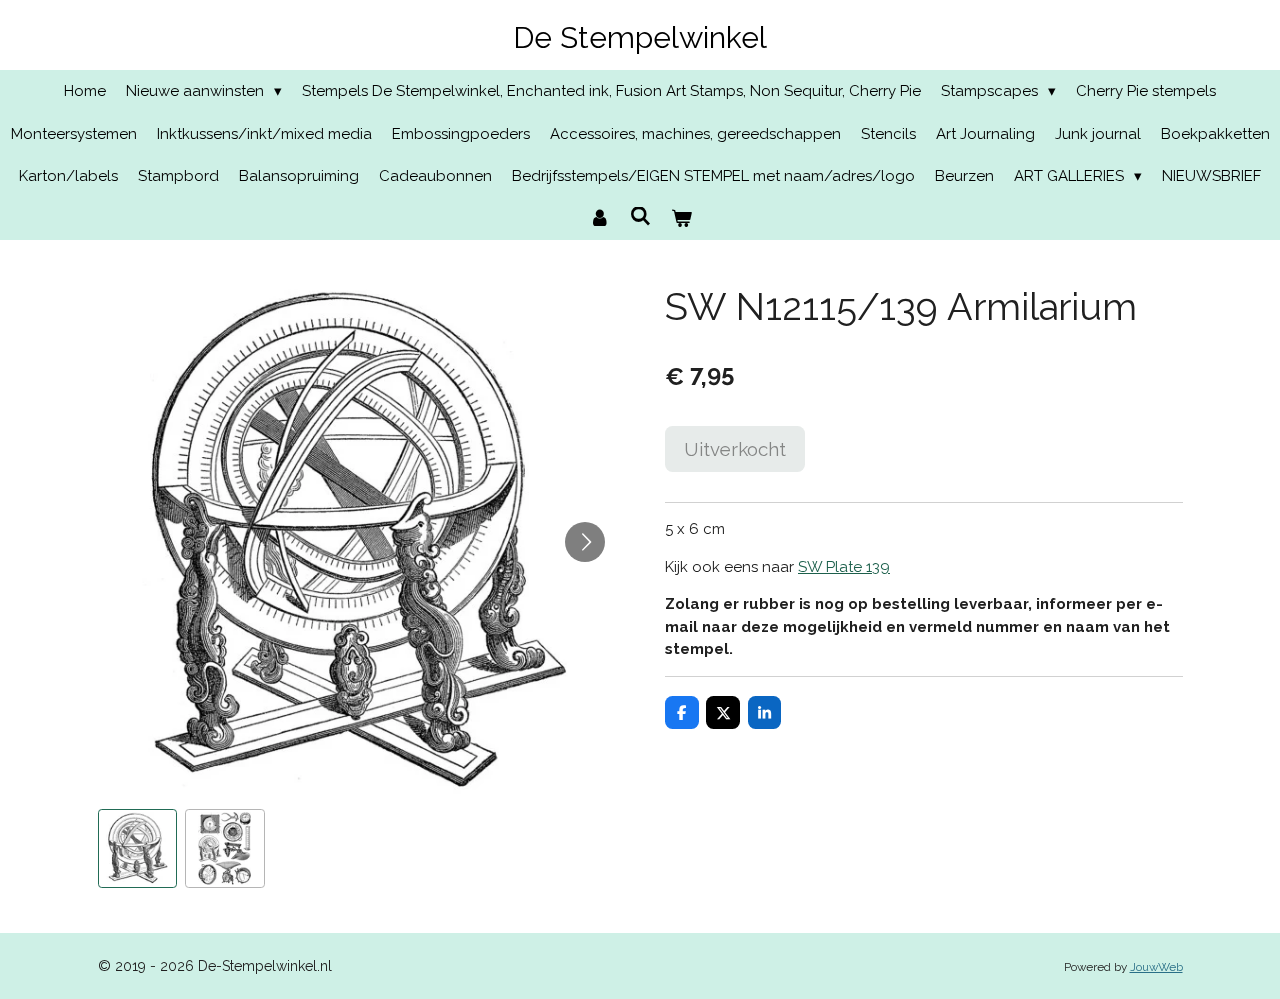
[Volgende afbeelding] (585, 542)
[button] (138, 849)
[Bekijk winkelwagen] (681, 219)
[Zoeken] (640, 217)
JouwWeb (1156, 967)
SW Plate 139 (844, 567)
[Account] (599, 219)
